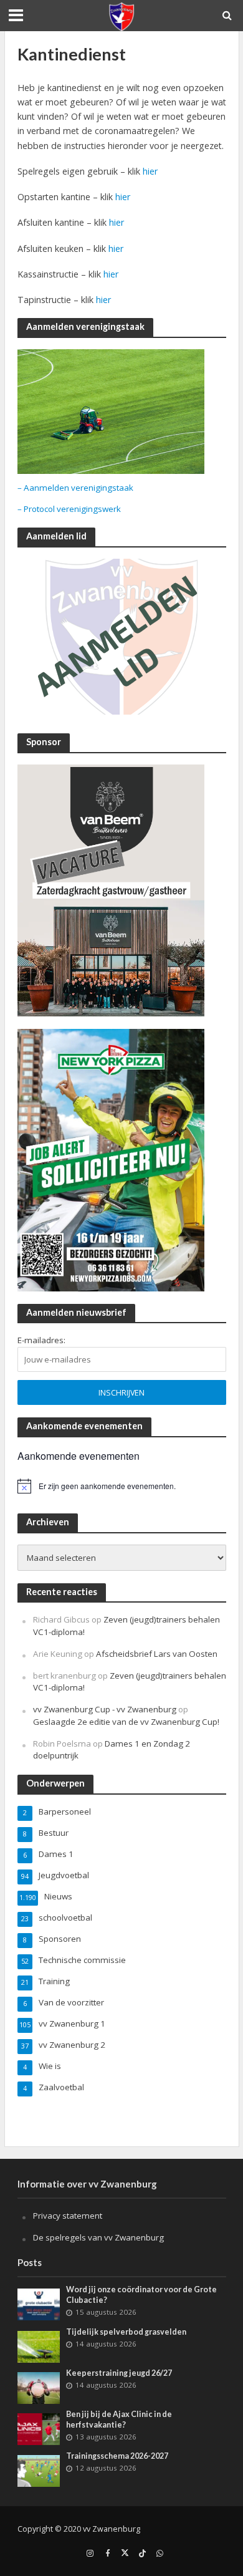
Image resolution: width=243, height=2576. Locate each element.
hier (150, 171)
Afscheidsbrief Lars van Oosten (157, 1654)
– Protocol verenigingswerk (69, 509)
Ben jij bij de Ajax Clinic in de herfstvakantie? (119, 2419)
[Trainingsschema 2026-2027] (39, 2470)
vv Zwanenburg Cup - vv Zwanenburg (105, 1709)
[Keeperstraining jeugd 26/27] (39, 2387)
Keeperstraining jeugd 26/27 (119, 2373)
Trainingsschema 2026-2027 (117, 2456)
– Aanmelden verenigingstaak (75, 488)
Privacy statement (68, 2216)
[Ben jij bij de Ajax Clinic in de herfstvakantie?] (39, 2428)
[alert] (122, 1486)
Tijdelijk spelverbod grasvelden (126, 2332)
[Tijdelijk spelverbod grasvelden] (39, 2346)
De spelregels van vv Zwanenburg (98, 2237)
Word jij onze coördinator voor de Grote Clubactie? (141, 2295)
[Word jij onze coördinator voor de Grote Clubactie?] (39, 2303)
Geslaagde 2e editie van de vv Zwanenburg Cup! (126, 1722)
